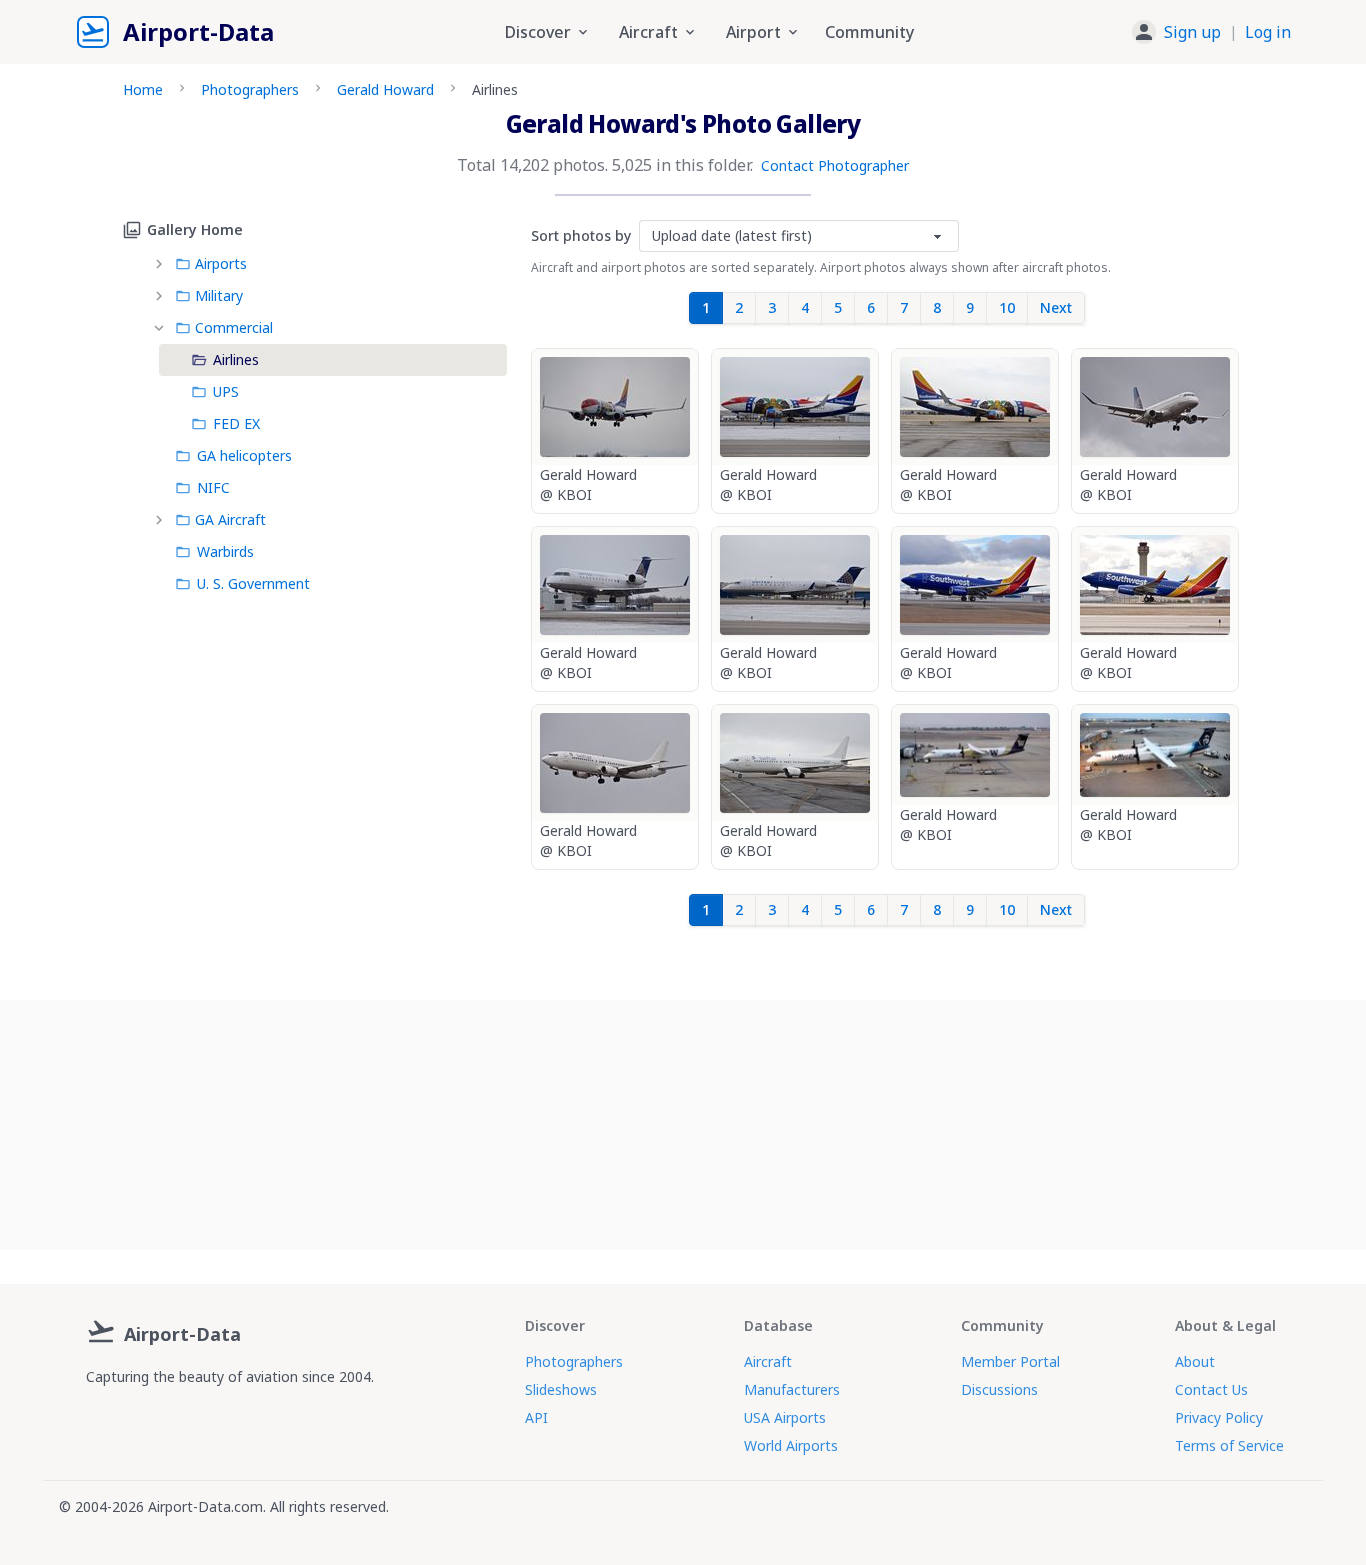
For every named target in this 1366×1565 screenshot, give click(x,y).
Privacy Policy (1219, 1417)
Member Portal (1010, 1361)
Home (143, 89)
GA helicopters (244, 455)
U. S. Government (253, 583)
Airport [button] (753, 32)
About (1195, 1361)
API (536, 1417)
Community (869, 32)
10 (1007, 307)
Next (1056, 307)
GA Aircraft (230, 519)
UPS (226, 391)
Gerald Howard (385, 89)
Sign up (1192, 32)
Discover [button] (538, 32)
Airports (221, 263)
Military (219, 295)
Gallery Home (195, 229)
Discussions (999, 1389)
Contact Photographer (835, 165)
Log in (1268, 32)
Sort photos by (581, 235)
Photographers (250, 89)
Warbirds (225, 551)
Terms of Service (1229, 1445)
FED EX (236, 423)
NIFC (213, 487)
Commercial (234, 327)
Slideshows (561, 1389)
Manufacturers (792, 1389)
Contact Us (1211, 1389)
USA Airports (785, 1417)
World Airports (791, 1445)
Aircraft (768, 1361)
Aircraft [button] (648, 32)
